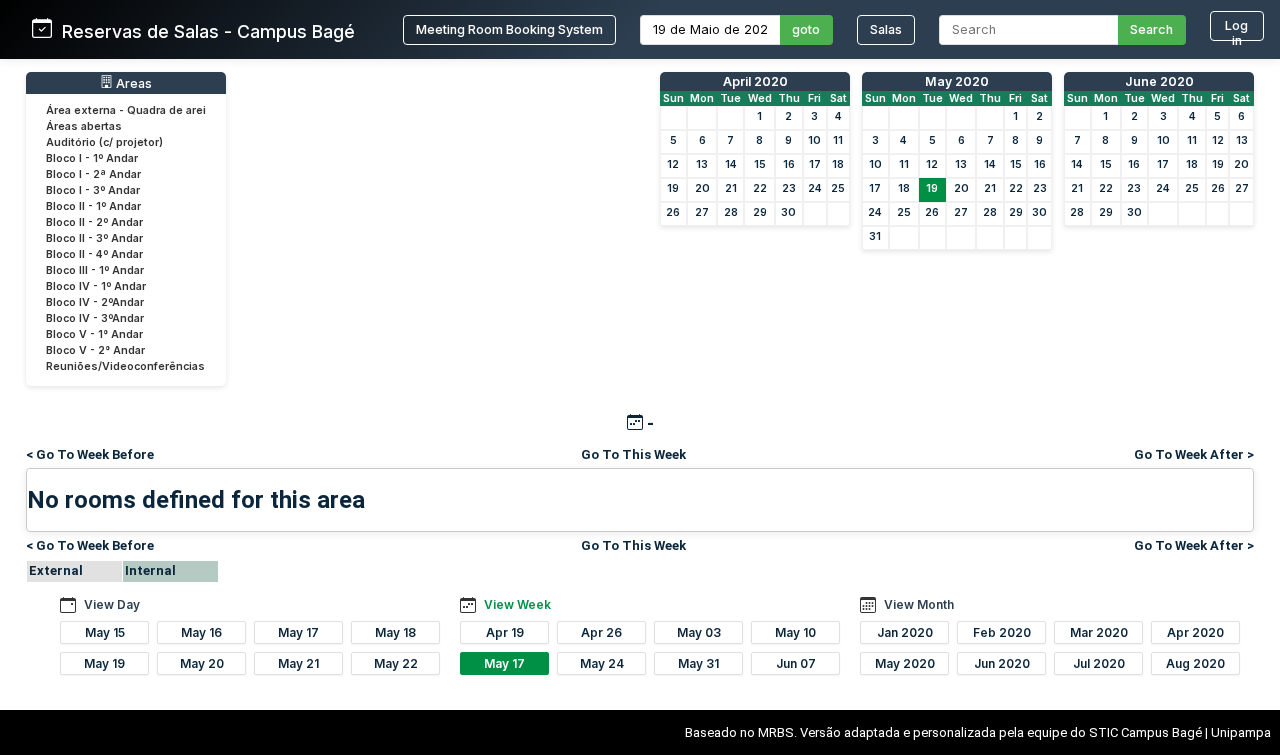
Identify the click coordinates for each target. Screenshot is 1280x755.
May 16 (201, 632)
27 (702, 212)
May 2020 (957, 81)
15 (760, 164)
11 (838, 140)
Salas (886, 29)
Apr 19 (505, 632)
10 (814, 140)
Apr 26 (601, 632)
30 (788, 212)
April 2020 (755, 81)
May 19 (104, 663)
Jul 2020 (1099, 663)
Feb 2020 (1002, 632)
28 (731, 212)
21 (731, 188)
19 (673, 188)
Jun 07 (796, 663)
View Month (919, 604)
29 (760, 212)
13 (702, 164)
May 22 (396, 663)
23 (789, 188)
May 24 (602, 663)
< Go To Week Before (90, 454)
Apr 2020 (1195, 632)
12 (673, 164)
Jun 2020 (1002, 663)
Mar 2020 (1099, 632)
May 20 (202, 663)
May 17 (298, 632)
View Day (112, 604)
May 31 (698, 663)
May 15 (105, 632)
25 (838, 188)
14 (731, 164)
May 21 (298, 663)
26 (673, 212)
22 (760, 188)
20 (702, 188)
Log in (1236, 29)
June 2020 (1159, 81)
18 (838, 164)
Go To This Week (633, 454)
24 (815, 188)
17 (815, 164)
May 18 (395, 632)
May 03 (699, 632)
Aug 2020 (1195, 663)
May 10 (795, 632)
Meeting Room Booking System (509, 29)
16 (789, 164)
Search (1151, 29)
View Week (517, 604)
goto (806, 29)
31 (875, 236)
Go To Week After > (1194, 454)
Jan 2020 (905, 632)
